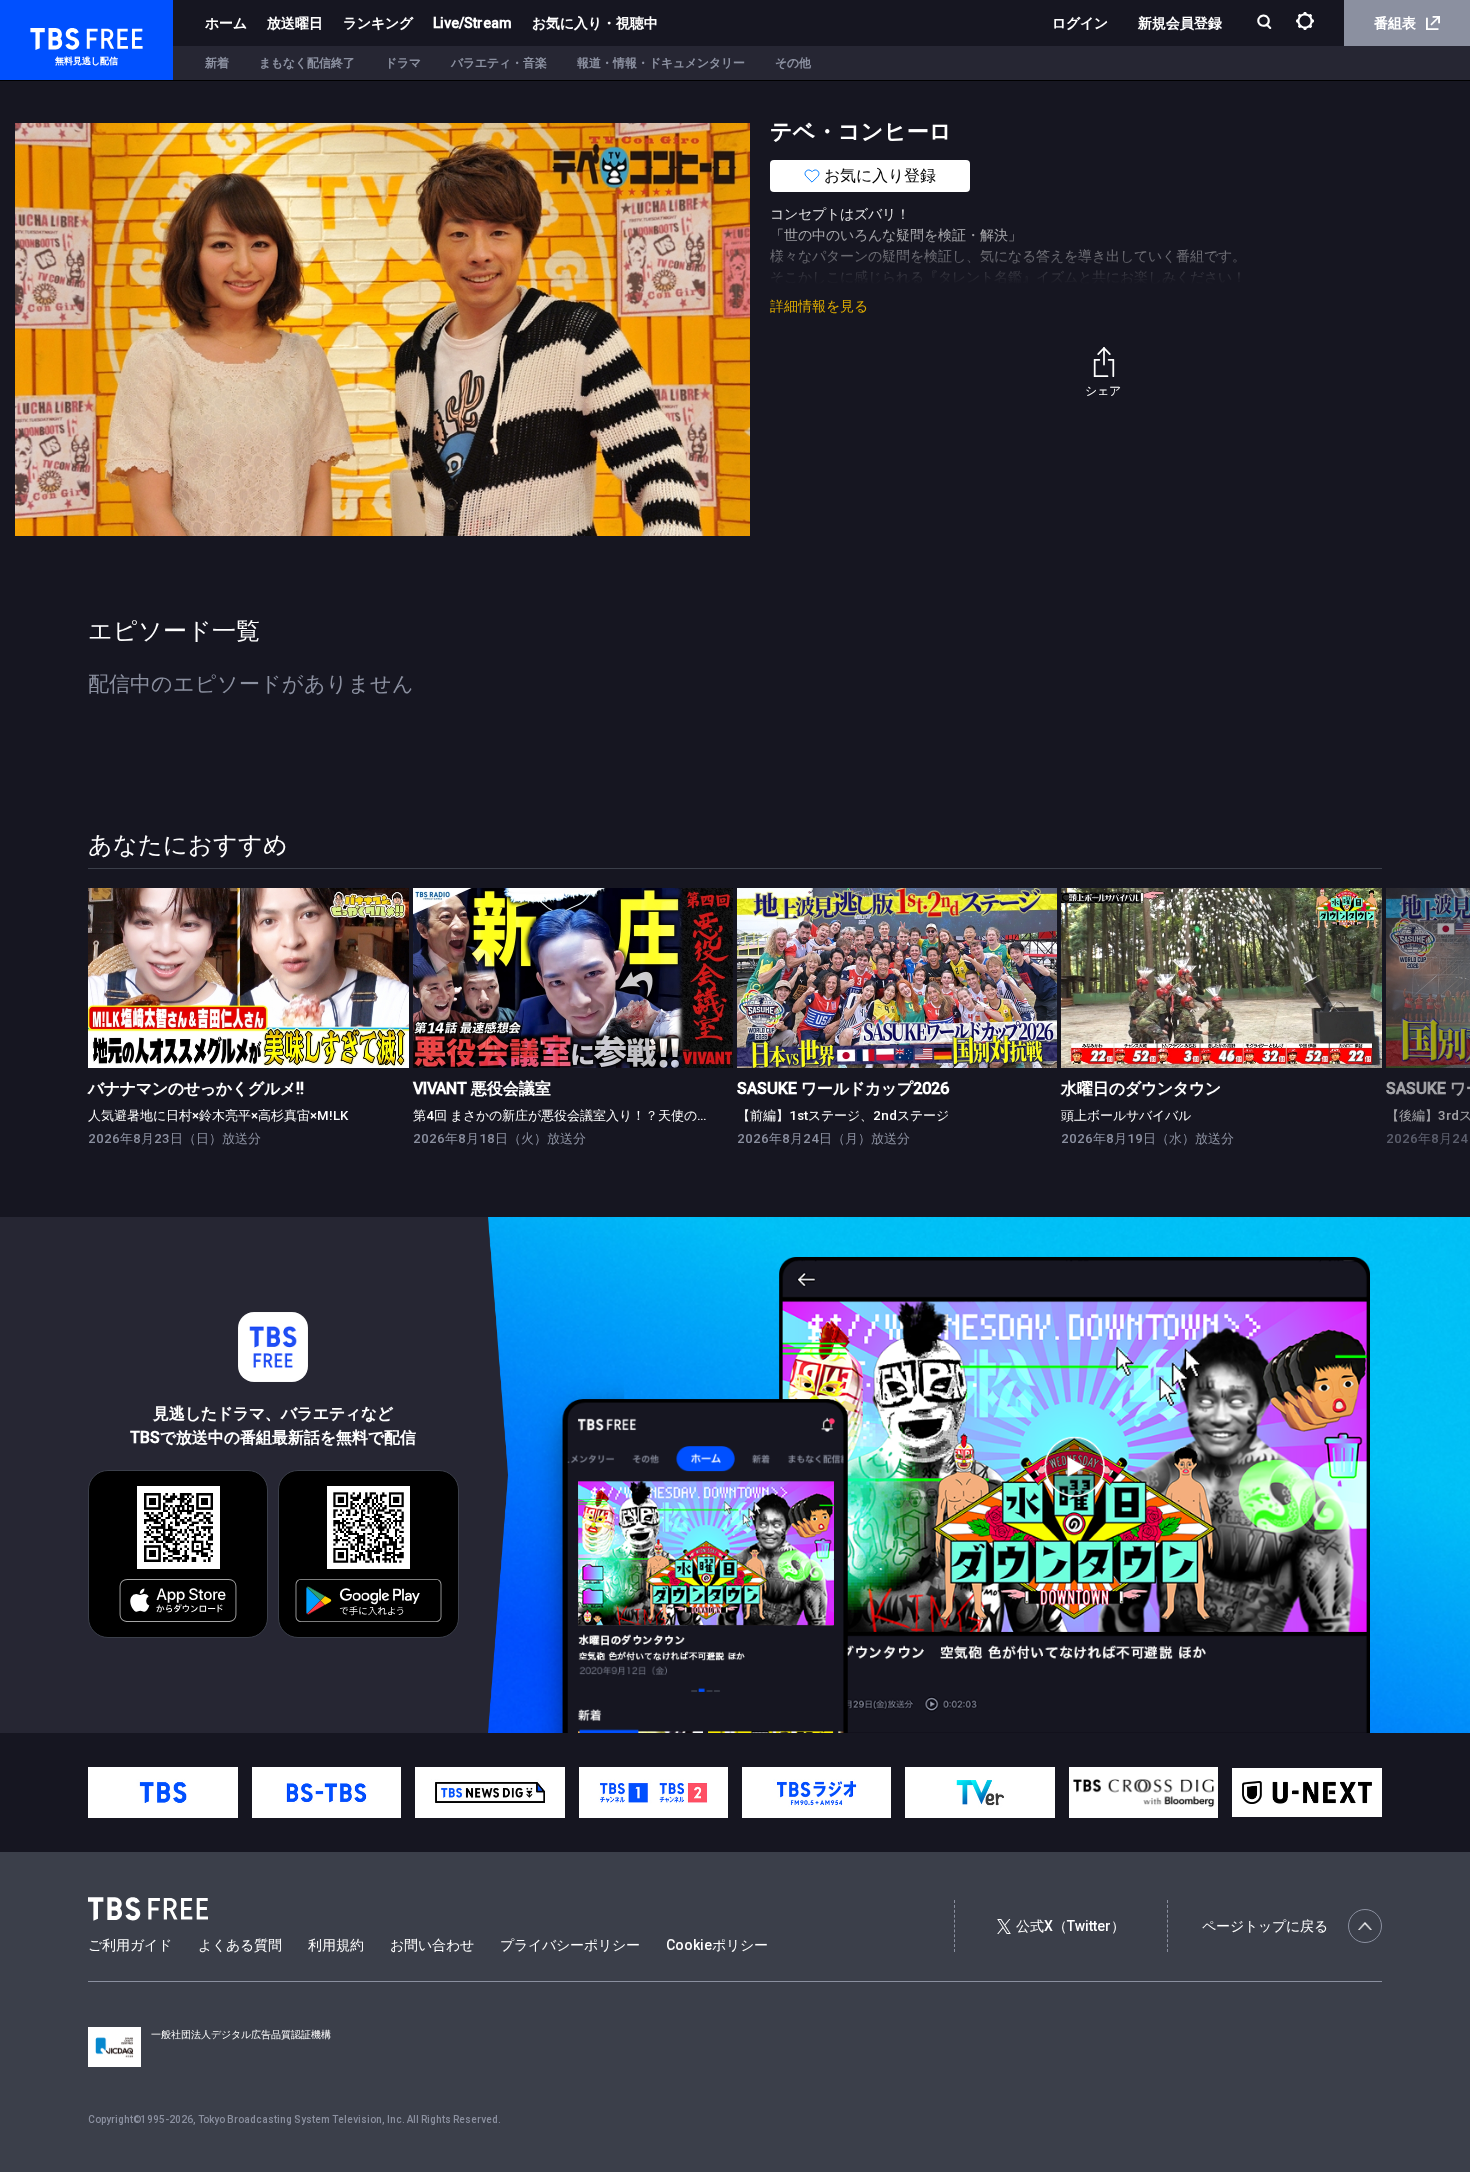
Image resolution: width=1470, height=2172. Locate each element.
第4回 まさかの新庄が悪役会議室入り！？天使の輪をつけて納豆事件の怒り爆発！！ (659, 1115)
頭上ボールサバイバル (1126, 1115)
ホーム (226, 23)
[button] (1381, 1016)
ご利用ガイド (130, 1945)
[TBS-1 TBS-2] (653, 1792)
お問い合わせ (432, 1945)
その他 (793, 63)
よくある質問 (240, 1945)
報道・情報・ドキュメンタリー (661, 63)
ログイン (1080, 23)
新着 (217, 63)
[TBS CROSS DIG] (1143, 1792)
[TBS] (162, 1792)
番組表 (1395, 23)
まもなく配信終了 (307, 63)
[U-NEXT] (1306, 1792)
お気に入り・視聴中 (595, 23)
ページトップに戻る (1265, 1926)
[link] (248, 978)
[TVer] (979, 1792)
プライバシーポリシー (570, 1945)
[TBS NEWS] (489, 1792)
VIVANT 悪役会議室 (482, 1088)
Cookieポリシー (717, 1945)
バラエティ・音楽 (499, 63)
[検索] (1266, 23)
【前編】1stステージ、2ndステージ (843, 1115)
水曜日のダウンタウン (1141, 1088)
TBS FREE (53, 35)
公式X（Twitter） (1070, 1926)
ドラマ (403, 63)
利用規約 (336, 1945)
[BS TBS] (326, 1792)
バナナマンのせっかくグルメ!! (196, 1088)
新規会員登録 (1180, 23)
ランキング (378, 23)
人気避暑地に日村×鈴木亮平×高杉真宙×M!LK (218, 1115)
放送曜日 (295, 23)
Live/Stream (472, 23)
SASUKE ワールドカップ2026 (843, 1088)
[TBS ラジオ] (816, 1792)
